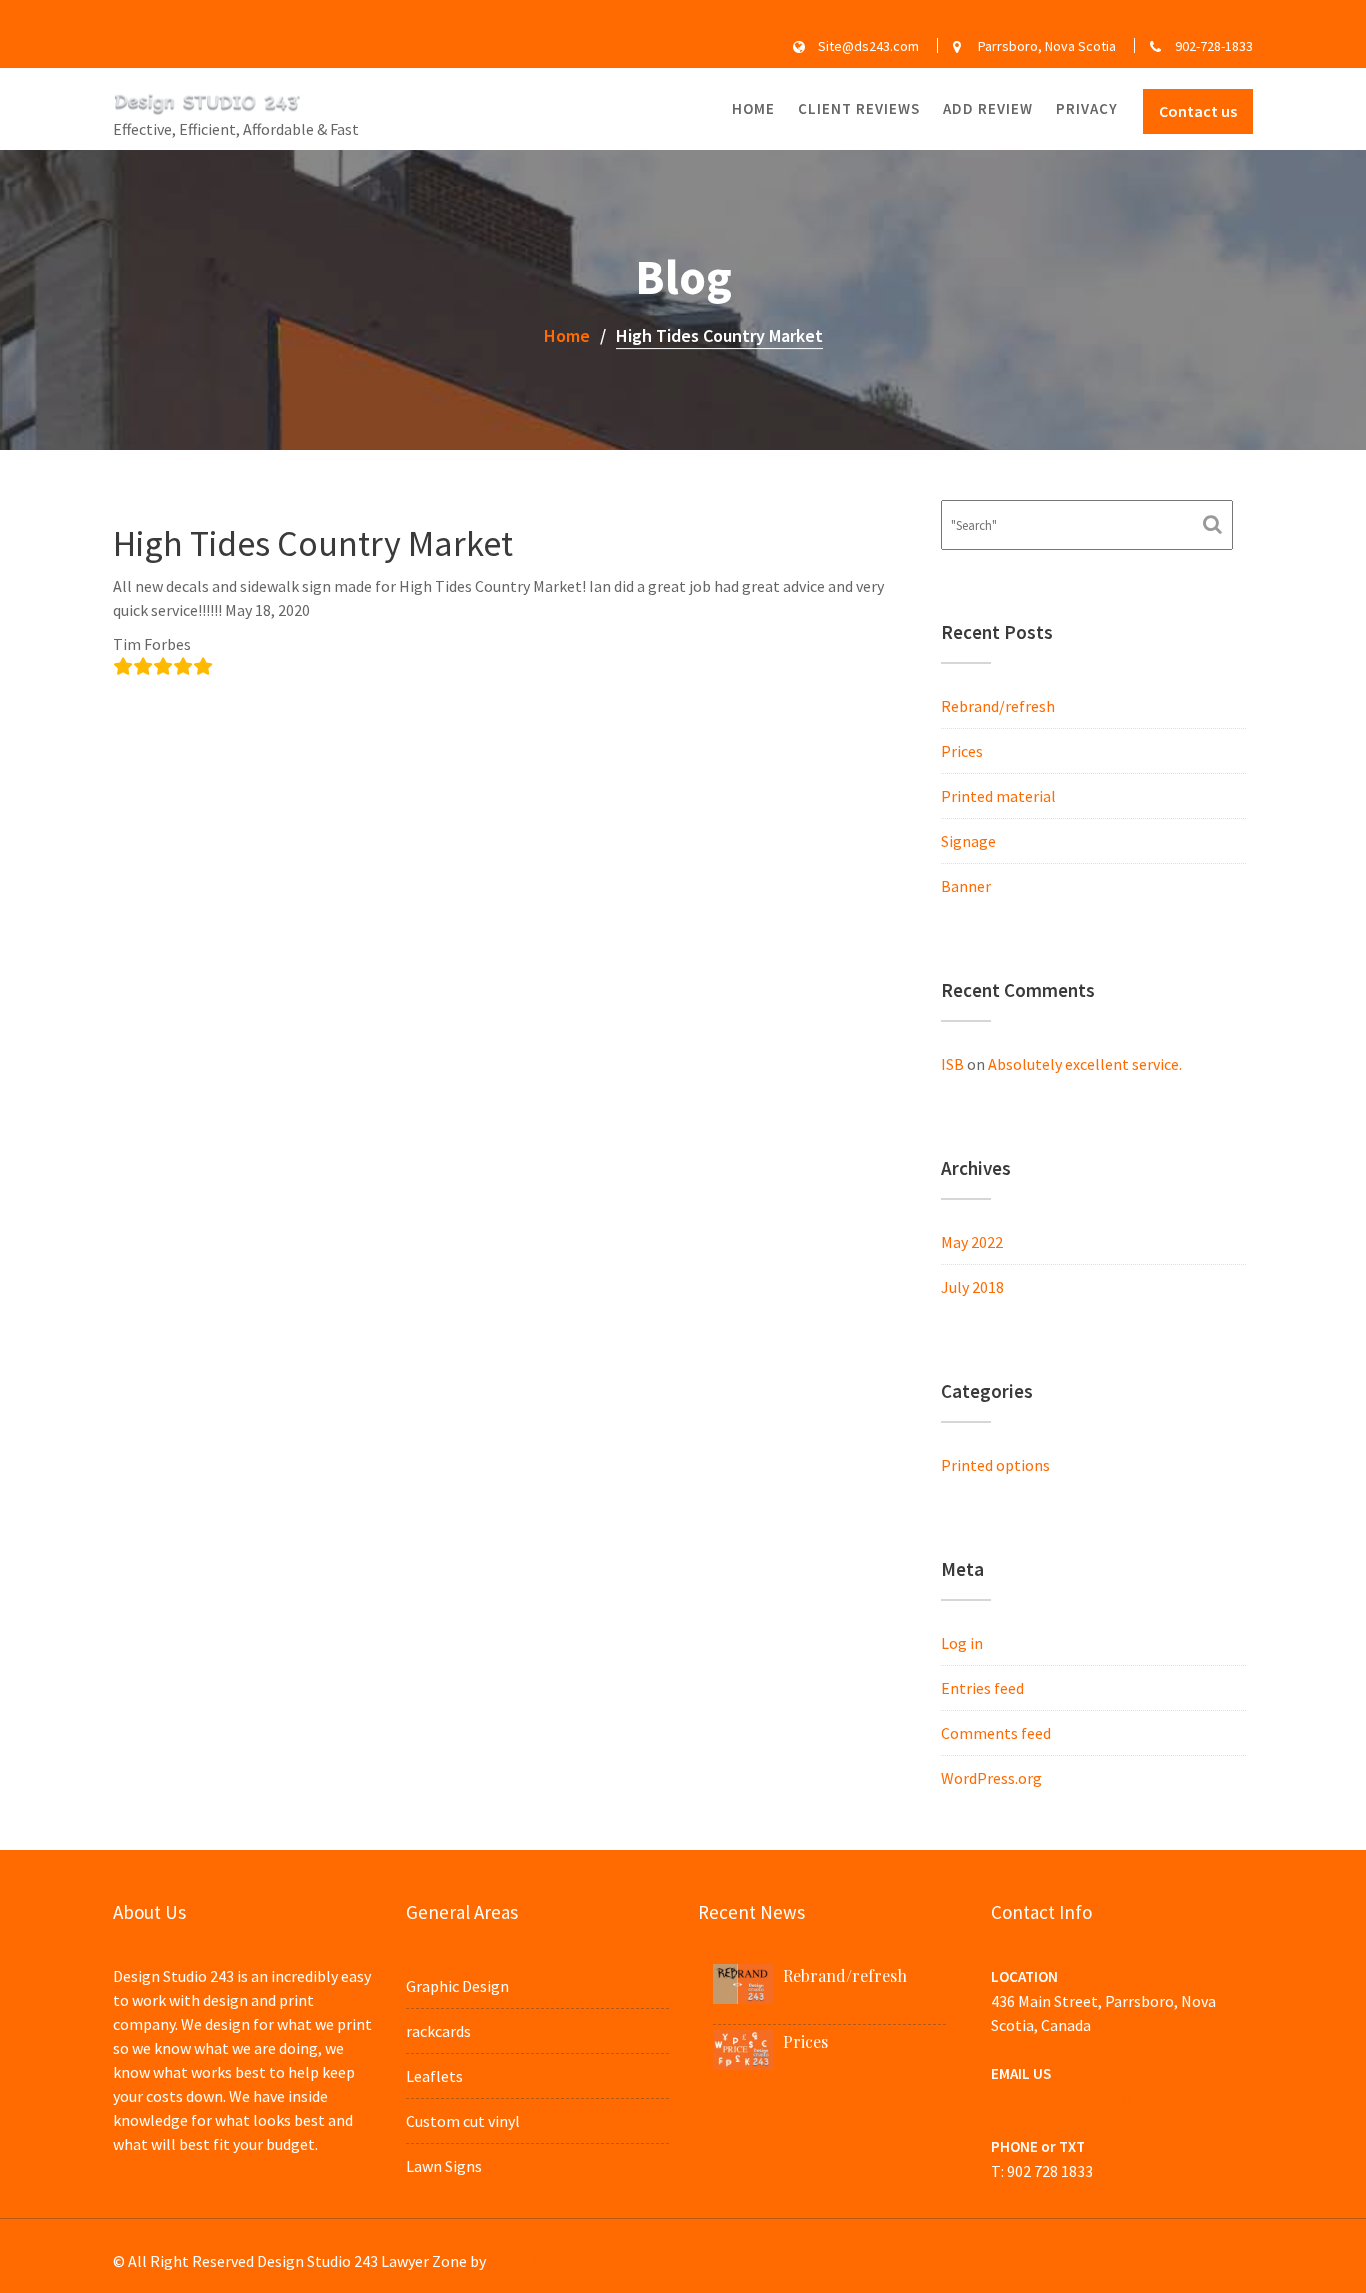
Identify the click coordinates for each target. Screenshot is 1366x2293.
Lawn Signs (444, 2166)
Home (753, 108)
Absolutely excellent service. (1085, 1064)
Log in (962, 1643)
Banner (966, 886)
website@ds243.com (1061, 2098)
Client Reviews (859, 108)
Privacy (1087, 108)
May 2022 (972, 1242)
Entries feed (982, 1688)
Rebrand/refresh (998, 706)
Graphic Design (457, 1986)
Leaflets (434, 2076)
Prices (962, 751)
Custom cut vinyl (463, 2121)
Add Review (988, 108)
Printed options (995, 1465)
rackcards (438, 2031)
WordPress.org (991, 1778)
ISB (952, 1064)
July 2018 (972, 1287)
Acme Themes (537, 2261)
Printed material (998, 796)
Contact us (1198, 111)
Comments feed (996, 1733)
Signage (968, 841)
